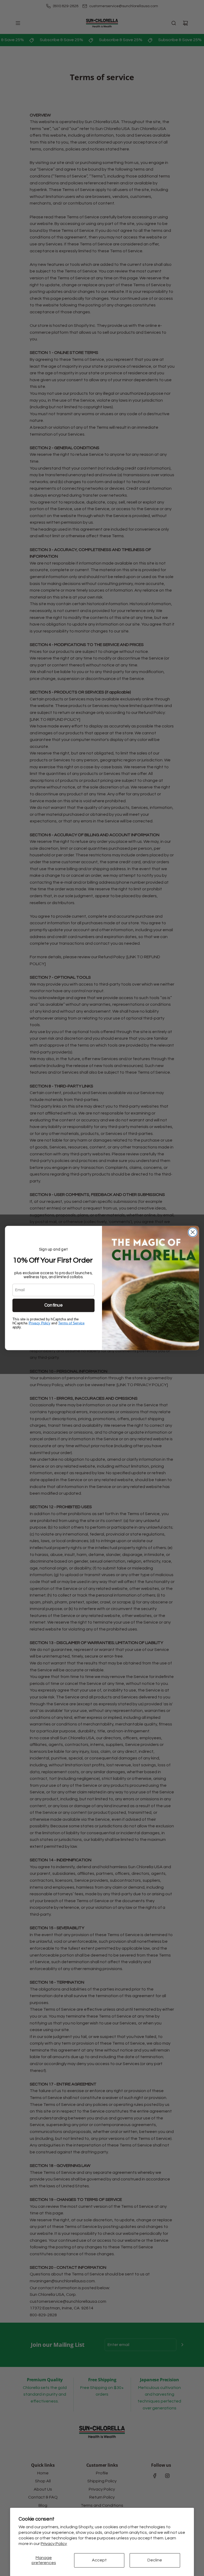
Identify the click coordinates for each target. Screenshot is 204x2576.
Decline (155, 2560)
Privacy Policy (54, 2544)
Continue (54, 1305)
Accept (99, 2560)
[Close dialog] (193, 1232)
